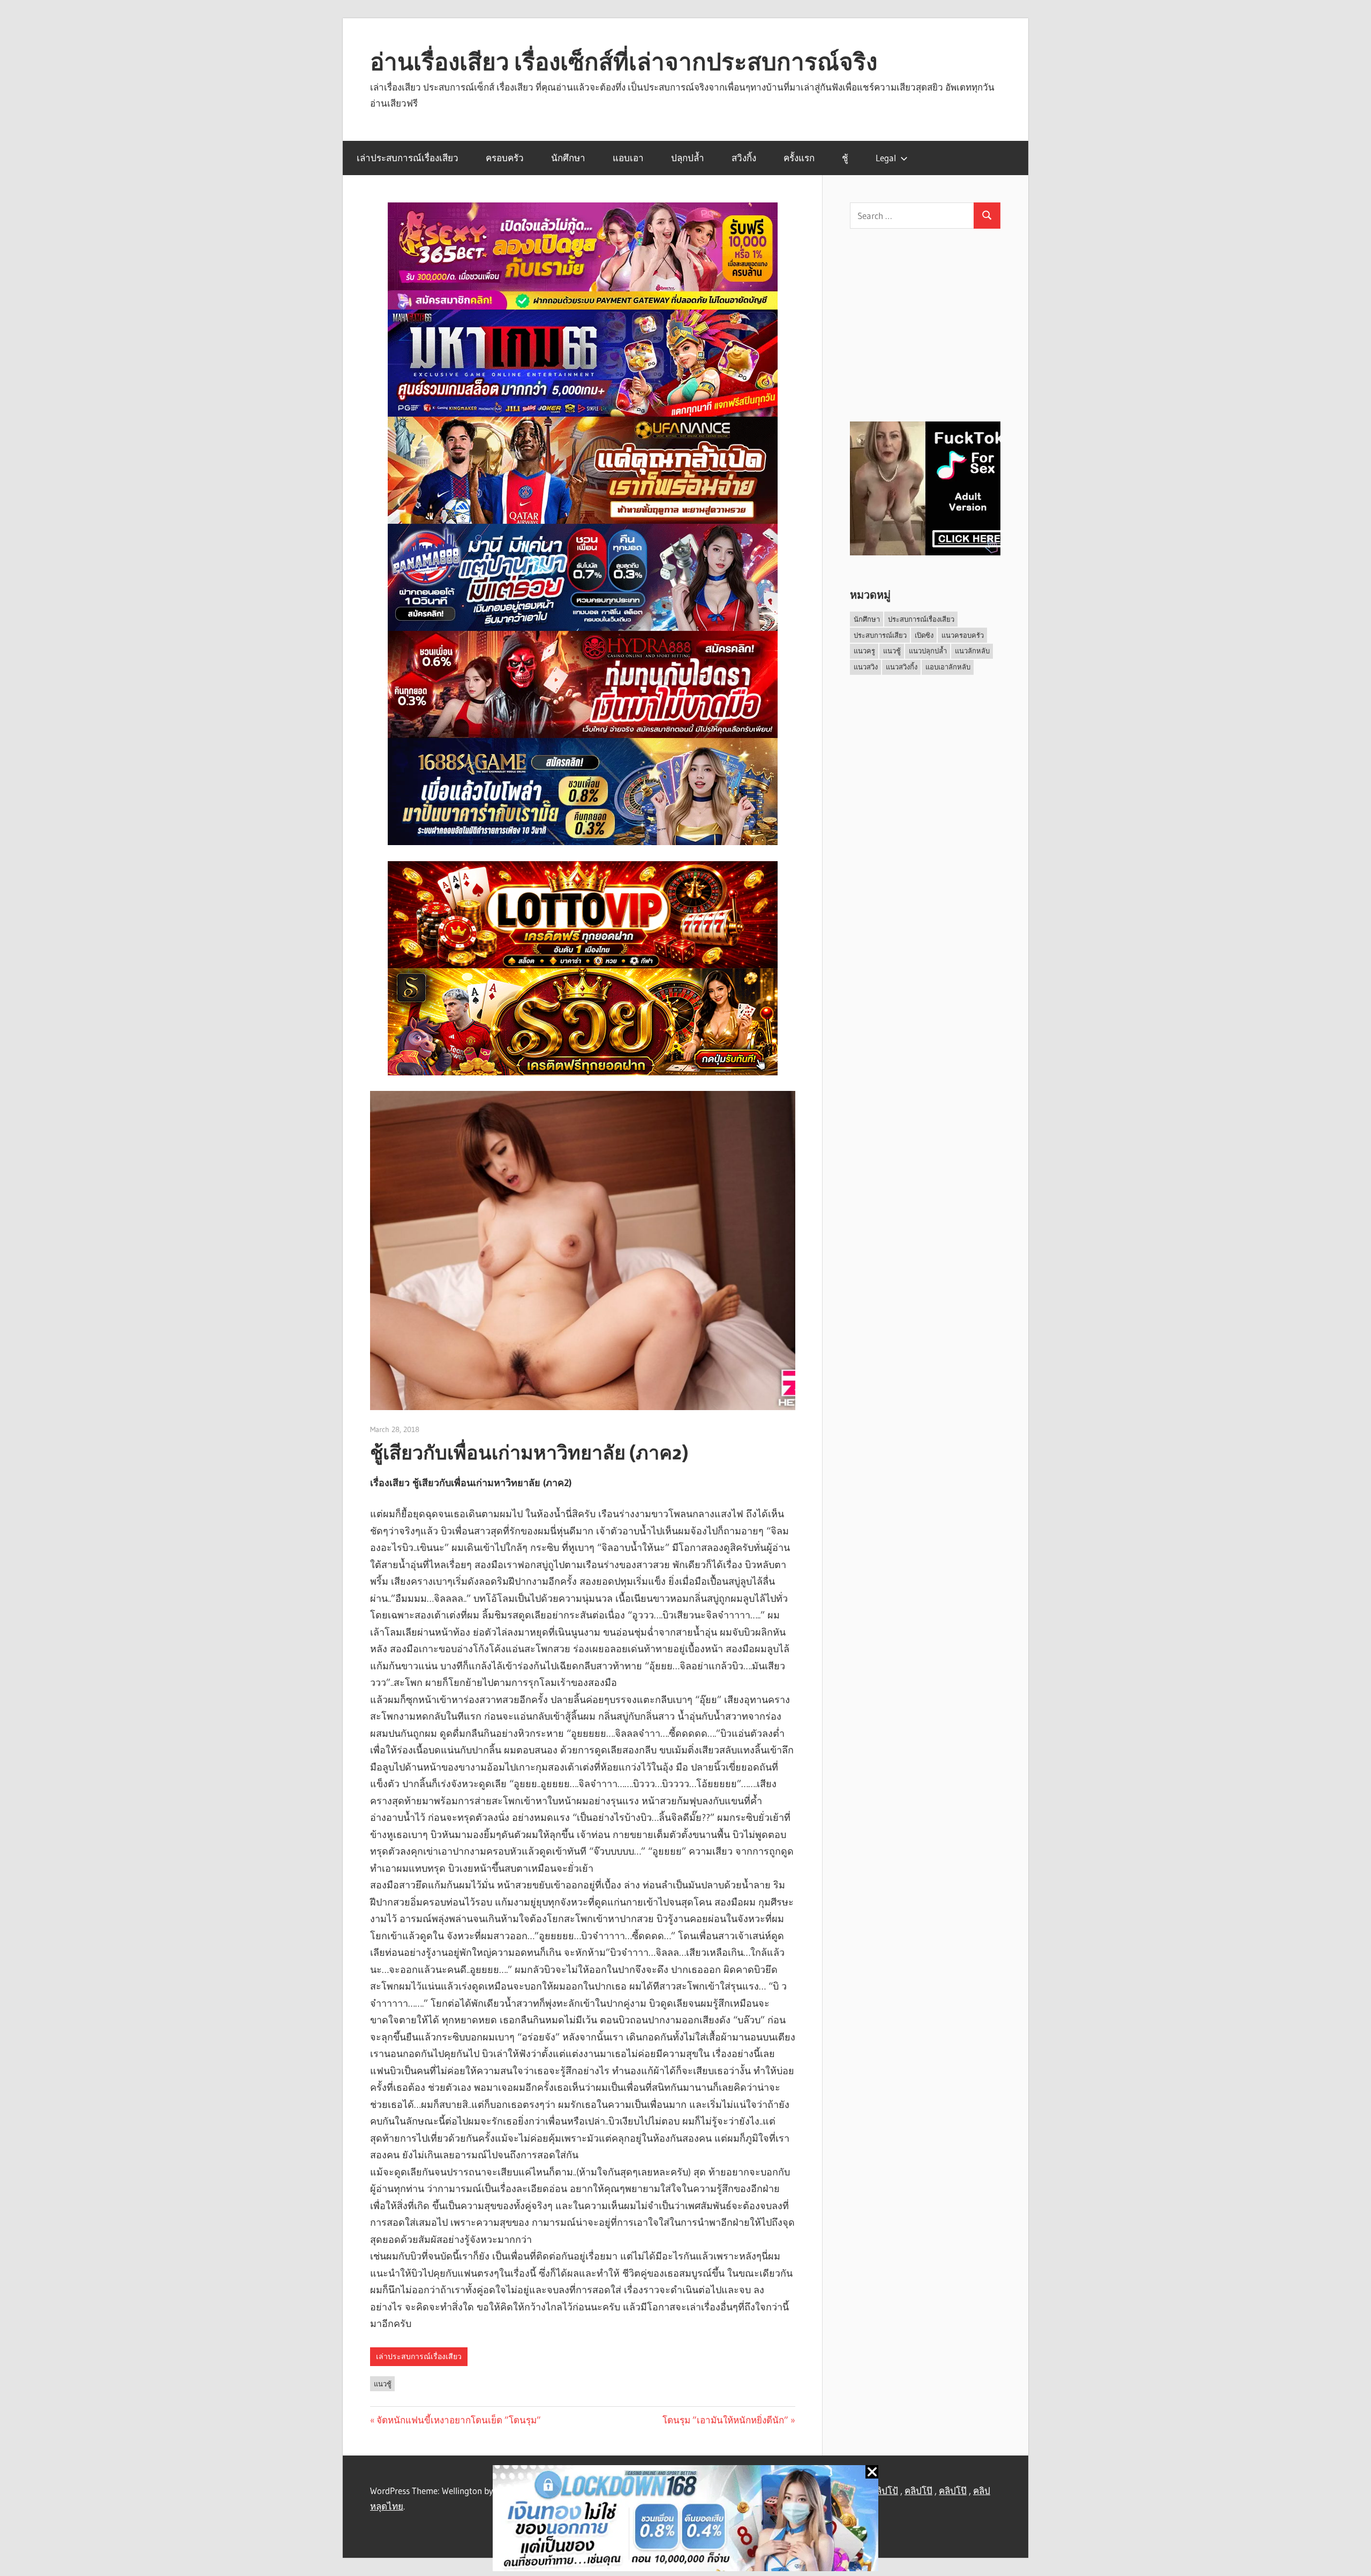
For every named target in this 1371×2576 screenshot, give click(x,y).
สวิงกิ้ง (744, 158)
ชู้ (845, 158)
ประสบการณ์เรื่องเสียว (921, 619)
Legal (886, 158)
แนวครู (864, 651)
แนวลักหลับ (972, 651)
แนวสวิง (866, 667)
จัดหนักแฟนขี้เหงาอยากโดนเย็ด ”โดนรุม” (459, 2420)
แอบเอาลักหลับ (948, 667)
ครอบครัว (505, 158)
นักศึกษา (568, 158)
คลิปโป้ (884, 2491)
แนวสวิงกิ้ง (902, 667)
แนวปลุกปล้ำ (928, 651)
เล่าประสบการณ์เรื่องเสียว (408, 158)
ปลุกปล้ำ (688, 158)
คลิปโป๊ (918, 2491)
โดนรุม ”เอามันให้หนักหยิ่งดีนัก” (725, 2420)
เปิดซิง (924, 635)
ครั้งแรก (799, 158)
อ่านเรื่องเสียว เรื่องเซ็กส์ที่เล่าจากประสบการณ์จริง (624, 62)
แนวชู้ (383, 2384)
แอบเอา (628, 158)
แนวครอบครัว (963, 635)
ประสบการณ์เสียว (880, 635)
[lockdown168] (685, 2521)
